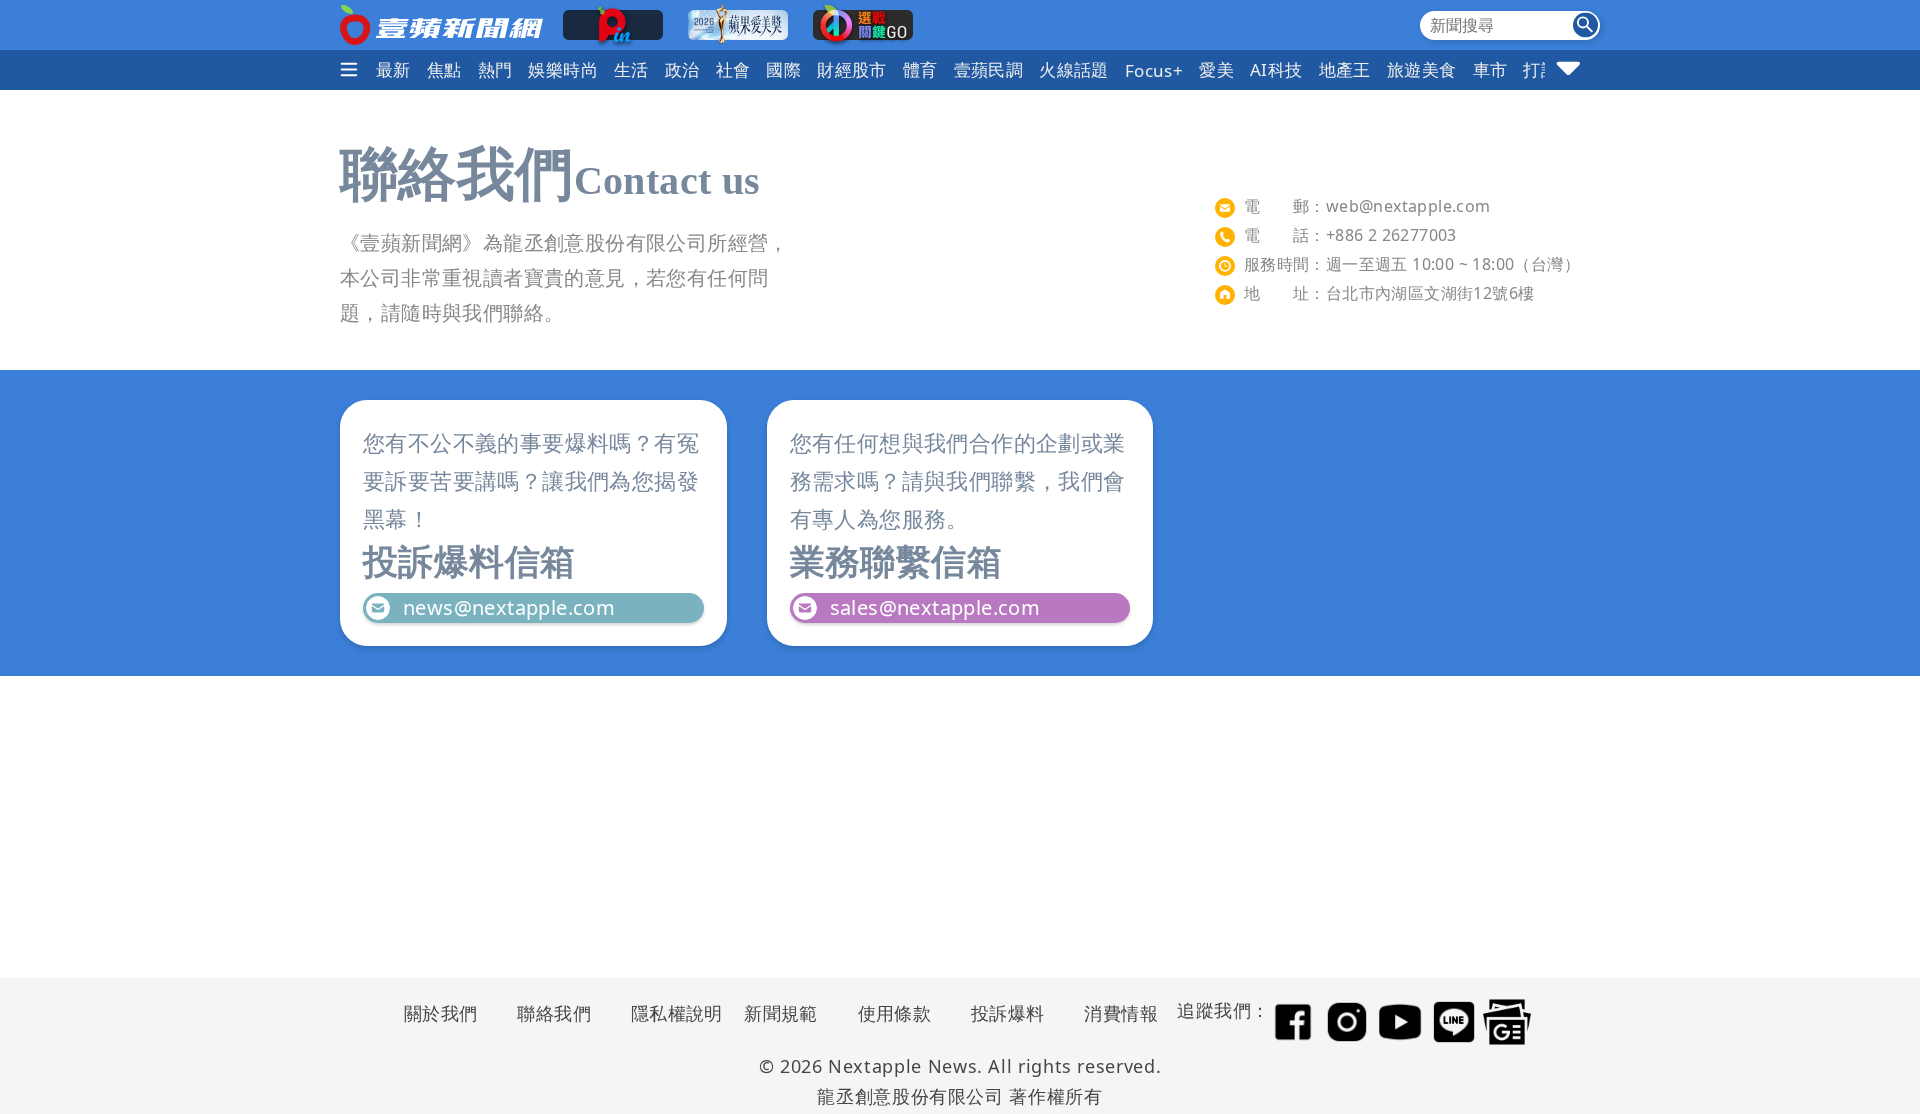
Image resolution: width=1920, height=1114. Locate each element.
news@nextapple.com (509, 607)
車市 (1490, 69)
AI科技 (1276, 69)
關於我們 (441, 1013)
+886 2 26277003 (1391, 235)
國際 (783, 69)
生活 (631, 69)
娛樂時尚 (563, 69)
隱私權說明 (670, 1013)
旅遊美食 (1422, 69)
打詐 (1540, 69)
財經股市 (852, 69)
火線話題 (1074, 69)
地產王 (1345, 69)
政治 (682, 69)
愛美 (1216, 69)
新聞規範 (781, 1013)
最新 (393, 69)
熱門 (495, 69)
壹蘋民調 (989, 69)
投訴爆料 (1008, 1013)
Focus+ (1154, 70)
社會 (733, 69)
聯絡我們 (554, 1013)
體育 (920, 69)
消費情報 (1121, 1013)
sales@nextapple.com (935, 607)
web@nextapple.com (1408, 206)
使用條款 (895, 1013)
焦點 (444, 69)
